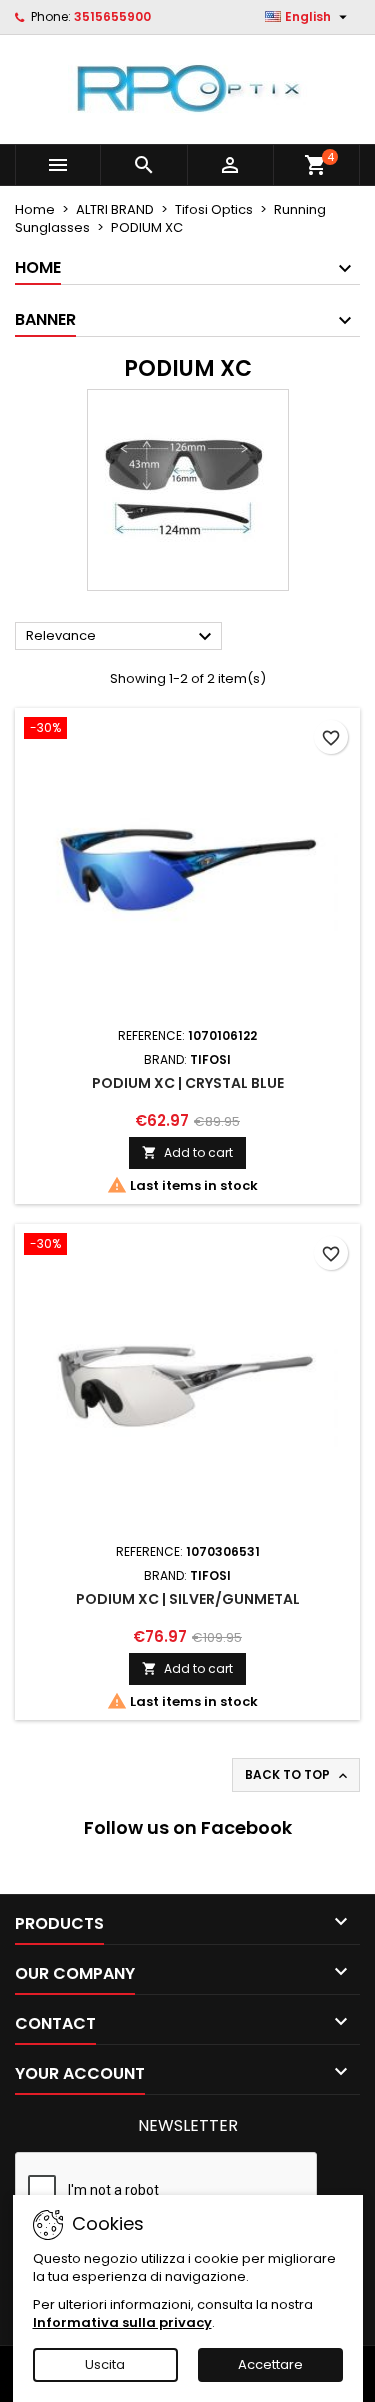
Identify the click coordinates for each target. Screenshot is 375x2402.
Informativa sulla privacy (122, 2322)
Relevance (121, 637)
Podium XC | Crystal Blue (188, 1083)
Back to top (298, 1775)
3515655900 (112, 16)
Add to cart (187, 1152)
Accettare (270, 2364)
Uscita (105, 2364)
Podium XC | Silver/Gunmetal (188, 1599)
